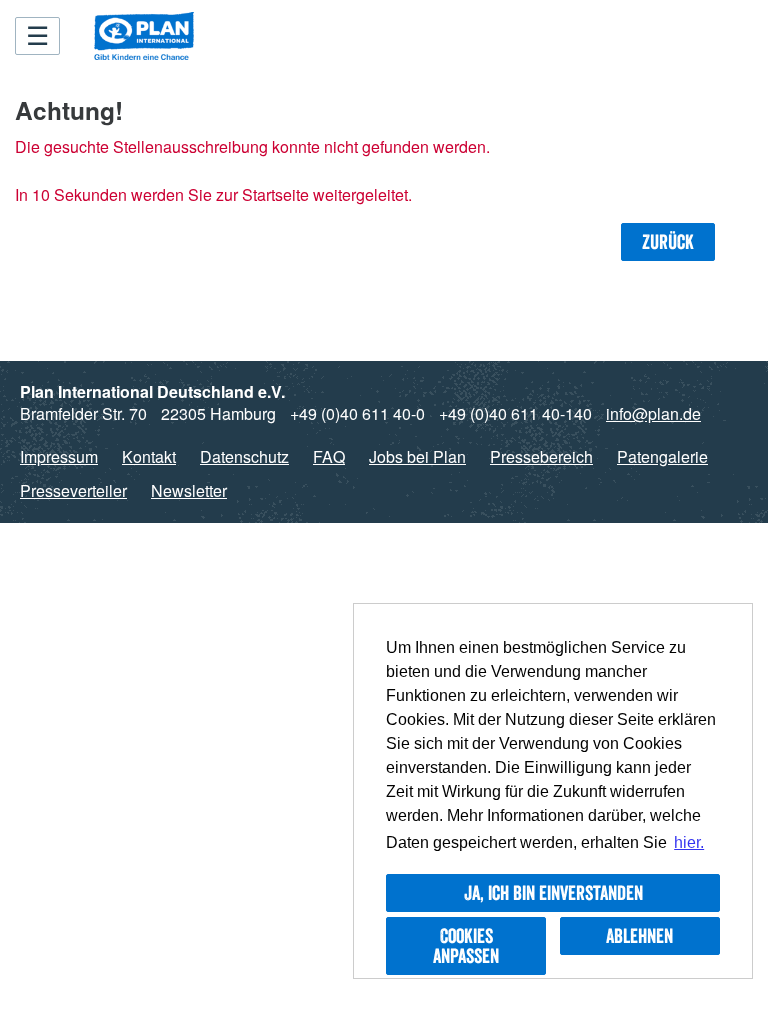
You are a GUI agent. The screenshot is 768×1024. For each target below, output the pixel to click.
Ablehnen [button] (639, 936)
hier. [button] (689, 842)
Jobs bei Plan (417, 456)
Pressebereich (541, 456)
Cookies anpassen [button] (466, 946)
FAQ (329, 456)
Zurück (668, 242)
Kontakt (149, 456)
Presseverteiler (73, 490)
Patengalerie (662, 456)
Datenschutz (244, 456)
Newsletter (189, 490)
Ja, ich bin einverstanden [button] (553, 893)
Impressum (59, 456)
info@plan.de (653, 413)
